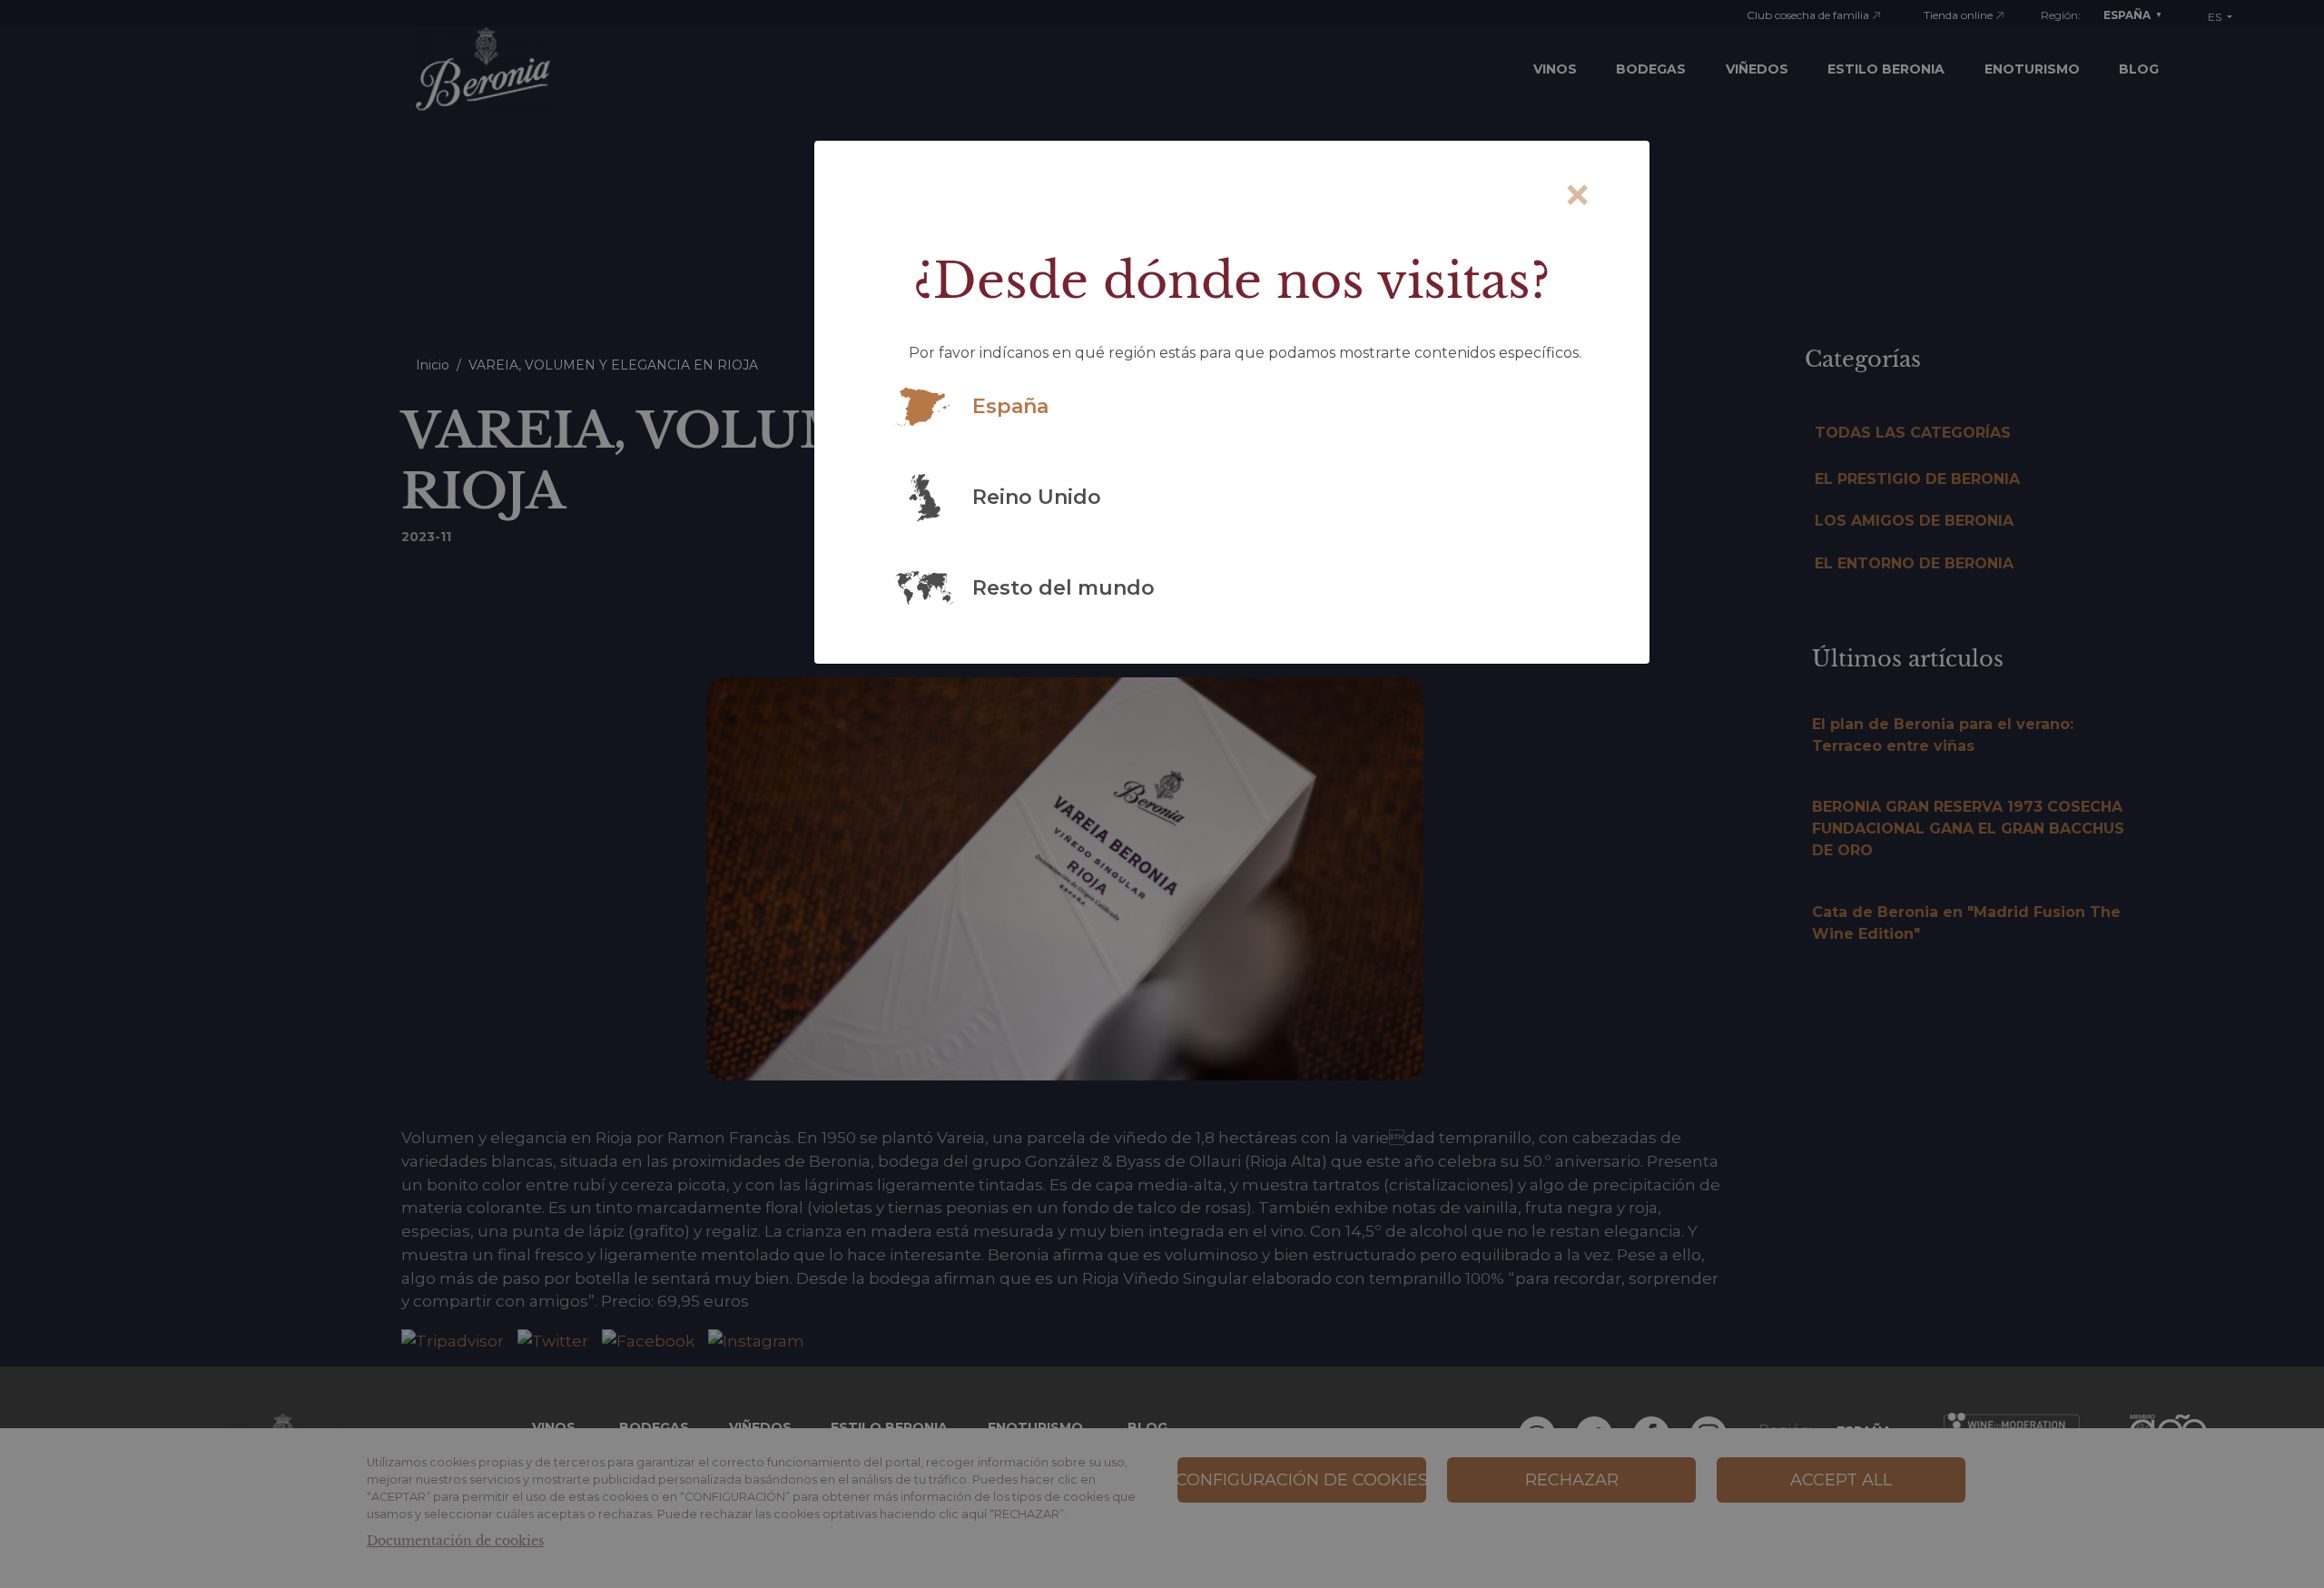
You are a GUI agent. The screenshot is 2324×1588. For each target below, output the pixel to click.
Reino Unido (1037, 497)
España (1010, 406)
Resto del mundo (1064, 588)
